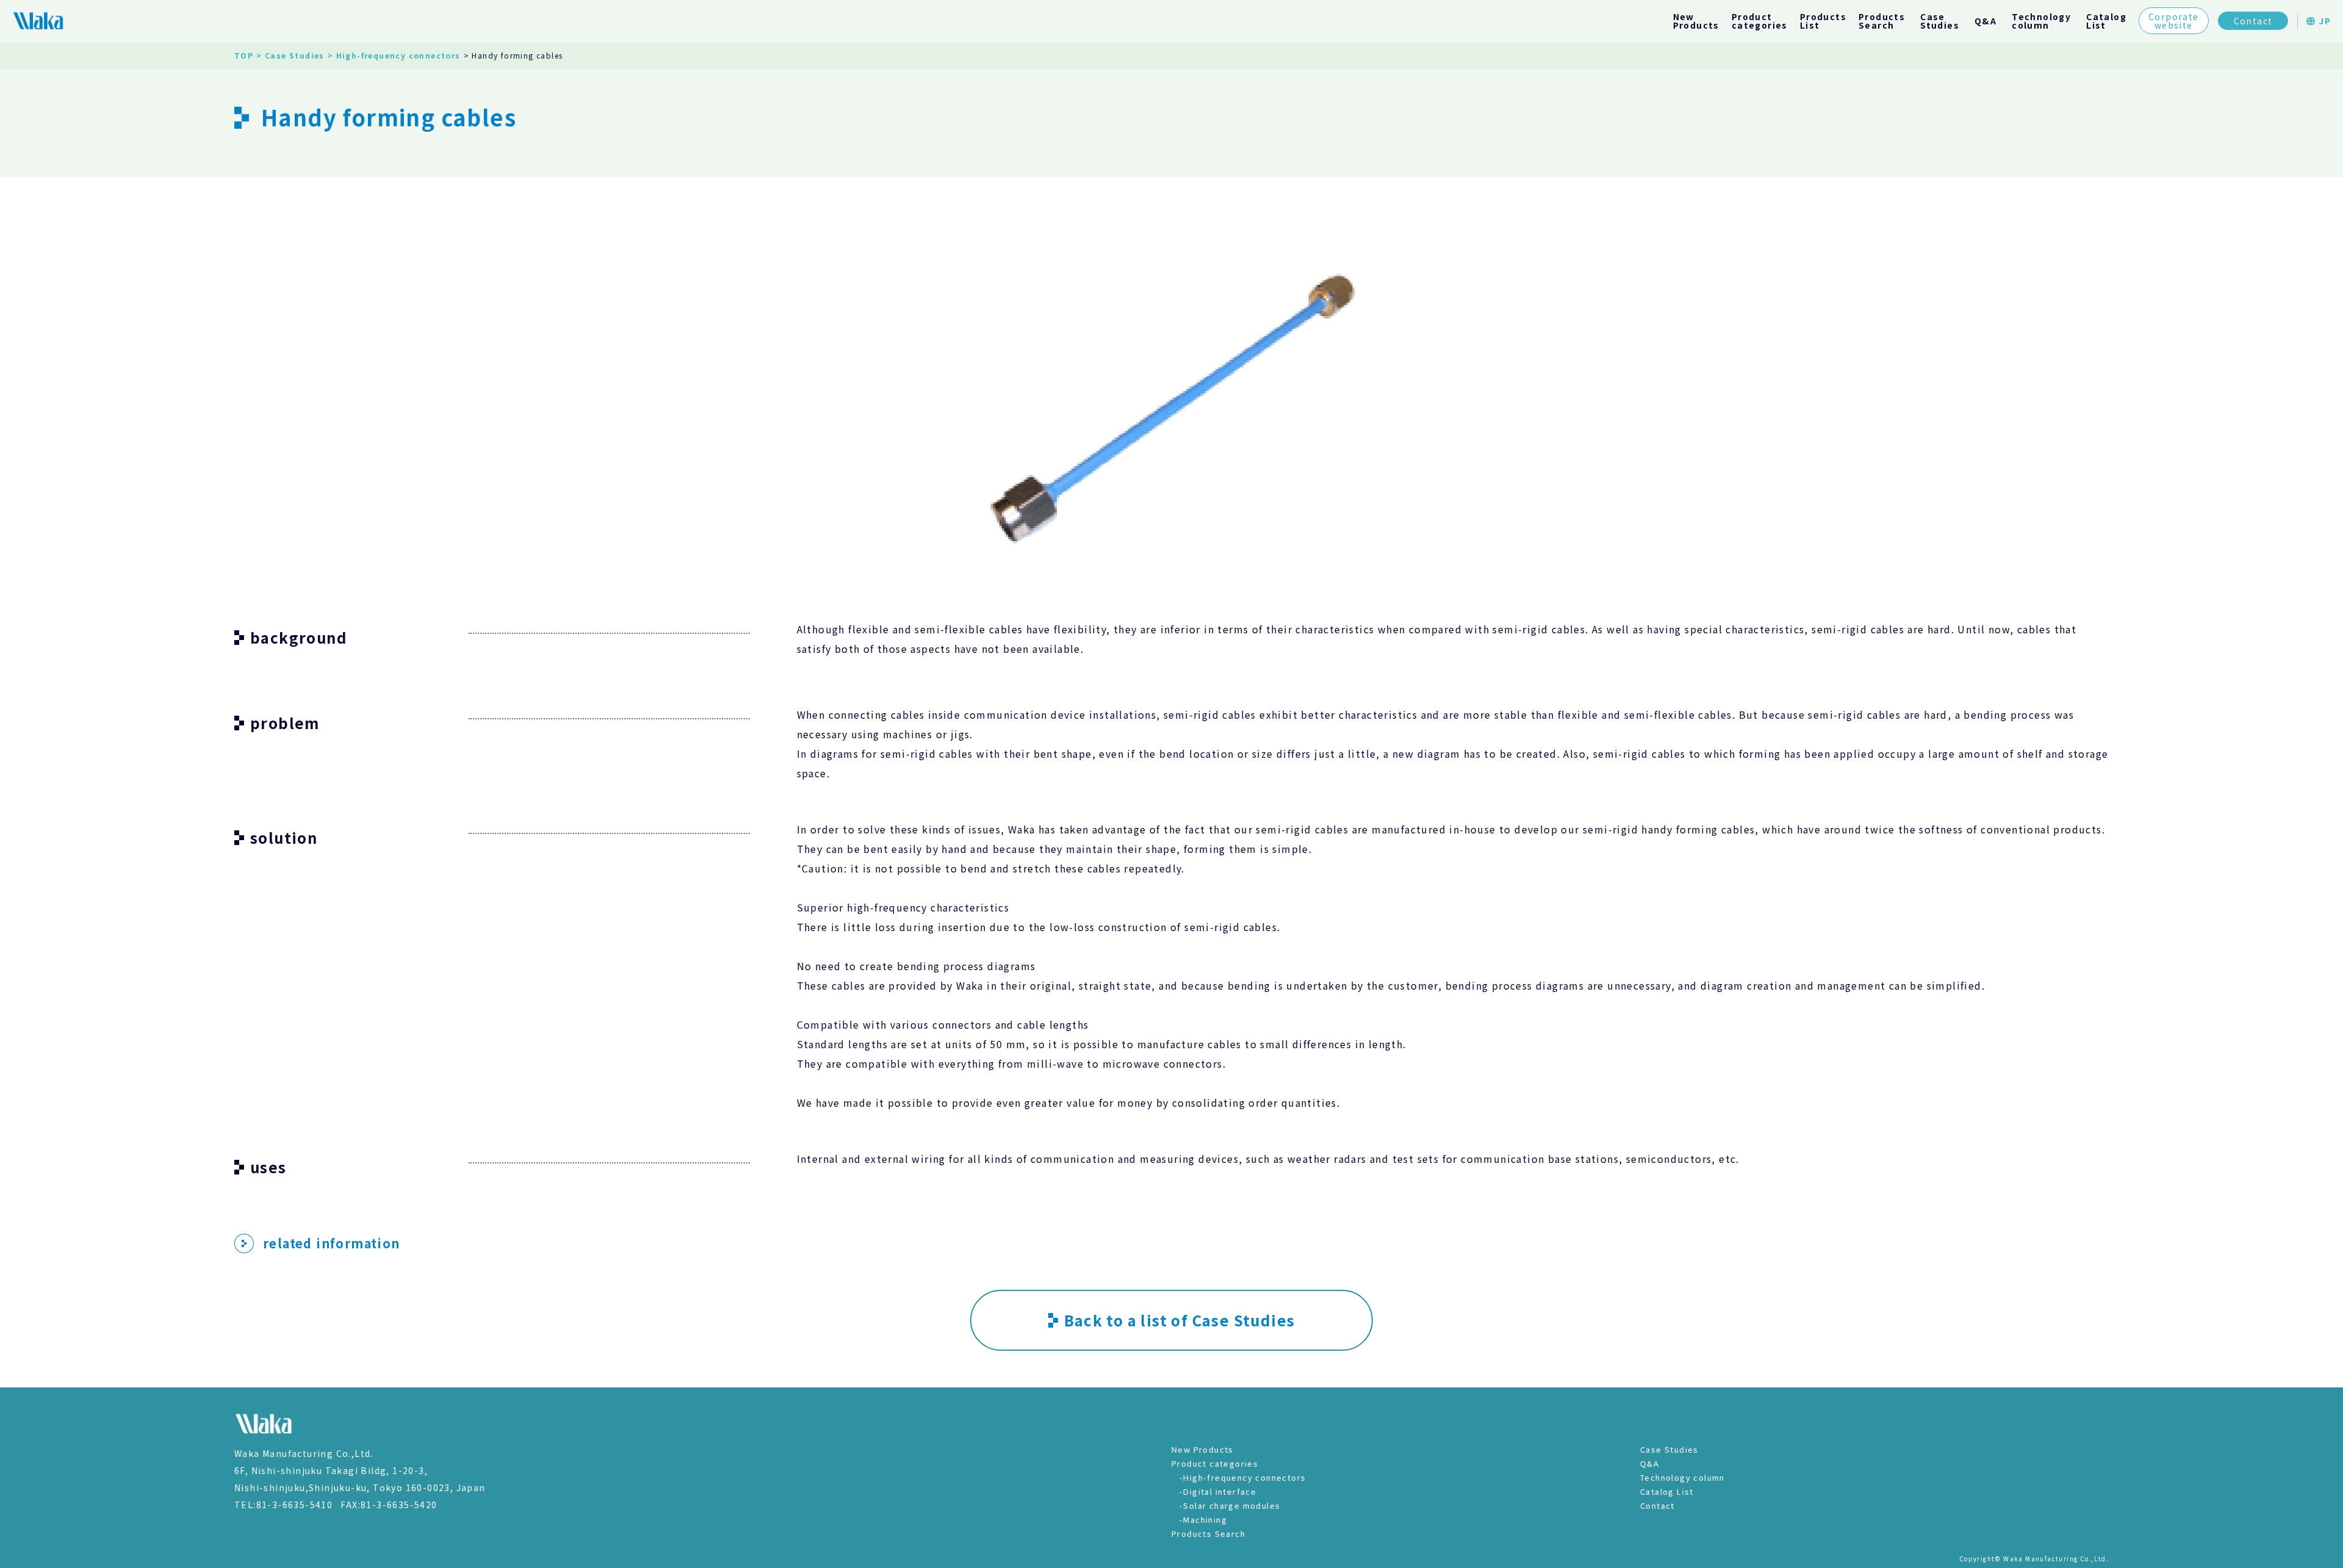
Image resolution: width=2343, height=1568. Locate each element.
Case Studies (1669, 1449)
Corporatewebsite (2174, 21)
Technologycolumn (2041, 21)
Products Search (1208, 1534)
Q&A (1985, 21)
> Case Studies (290, 55)
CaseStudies (1940, 21)
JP (2323, 21)
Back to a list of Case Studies (1180, 1320)
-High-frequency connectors (1243, 1477)
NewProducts (1696, 21)
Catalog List (1667, 1491)
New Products (1203, 1449)
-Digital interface (1218, 1491)
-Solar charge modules (1230, 1505)
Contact (2253, 21)
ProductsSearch (1882, 21)
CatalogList (2106, 21)
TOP (244, 55)
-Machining (1203, 1519)
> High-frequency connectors (394, 55)
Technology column (1683, 1477)
